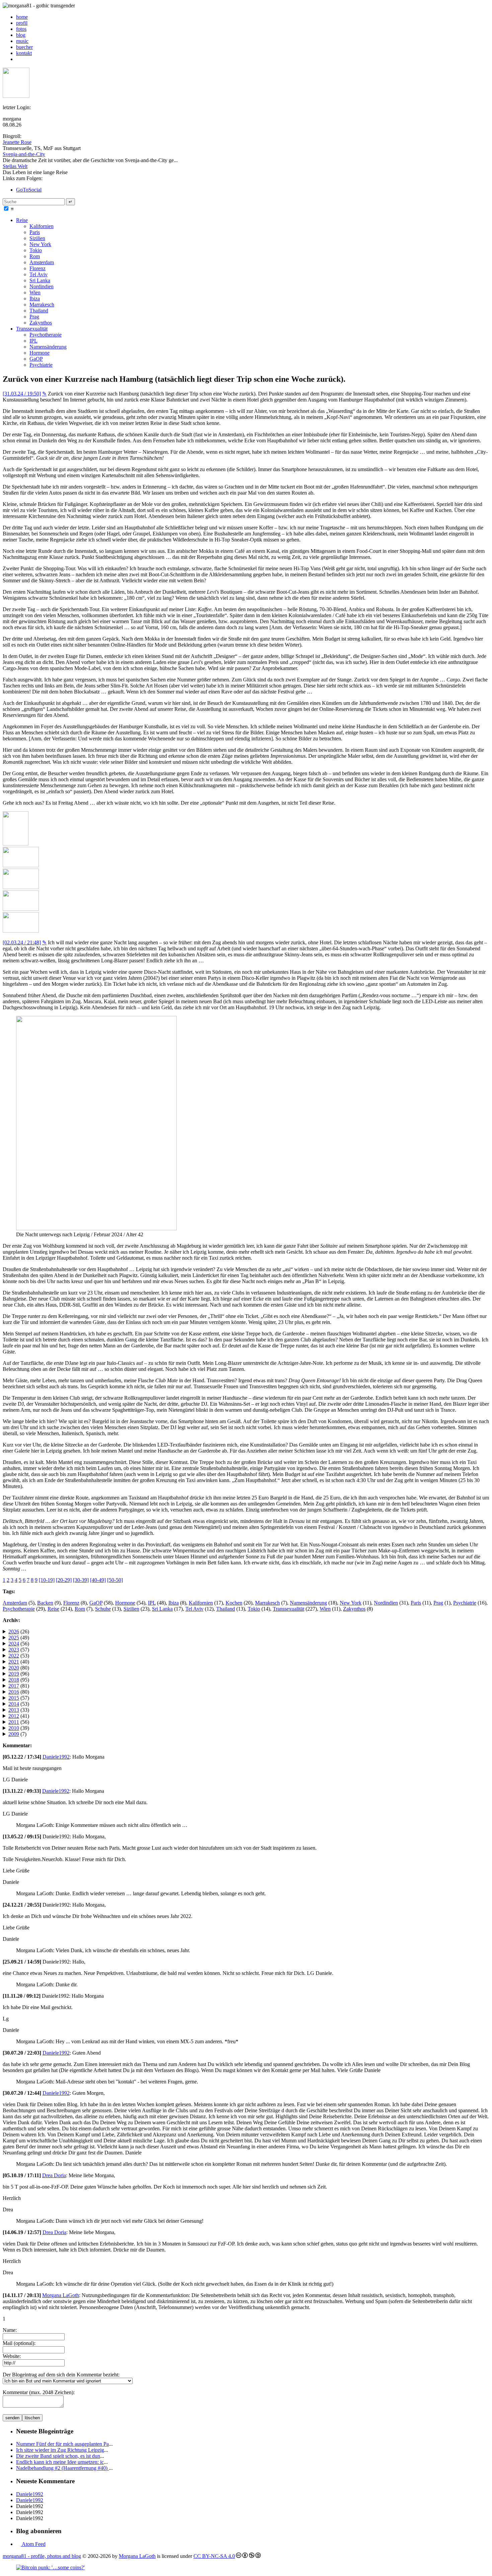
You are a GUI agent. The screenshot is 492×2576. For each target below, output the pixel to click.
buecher (24, 47)
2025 (14, 1638)
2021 (14, 1662)
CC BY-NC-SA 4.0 (214, 2556)
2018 (14, 1680)
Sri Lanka (40, 280)
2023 (14, 1650)
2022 (14, 1656)
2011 (14, 1722)
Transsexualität (32, 329)
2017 (14, 1686)
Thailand (39, 311)
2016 (14, 1692)
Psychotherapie (46, 335)
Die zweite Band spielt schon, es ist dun (58, 2456)
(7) (17, 1734)
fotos (21, 29)
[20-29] (64, 1580)
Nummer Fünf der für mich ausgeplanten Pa (62, 2444)
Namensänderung (48, 347)
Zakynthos (41, 323)
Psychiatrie (41, 365)
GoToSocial (29, 190)
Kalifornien (42, 226)
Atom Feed (33, 2544)
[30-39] (81, 1580)
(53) (19, 1656)
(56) (19, 1644)
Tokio (36, 250)
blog (21, 35)
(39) (19, 1728)
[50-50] (115, 1580)
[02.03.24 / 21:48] (22, 942)
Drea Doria (54, 2175)
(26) (19, 1632)
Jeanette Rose (17, 142)
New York (40, 244)
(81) (19, 1686)
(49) (19, 1638)
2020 (14, 1668)
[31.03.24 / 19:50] (22, 394)
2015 (14, 1698)
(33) (19, 1710)
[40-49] (98, 1580)
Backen (45, 1603)
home (22, 17)
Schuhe (103, 1609)
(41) (19, 1716)
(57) (19, 1650)
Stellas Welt (15, 166)
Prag (34, 317)
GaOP (36, 359)
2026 (14, 1632)
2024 (14, 1644)
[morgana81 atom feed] (18, 59)
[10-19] (47, 1580)
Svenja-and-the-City (24, 154)
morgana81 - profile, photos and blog (42, 2556)
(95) (19, 1680)
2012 (14, 1716)
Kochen (234, 1603)
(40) (19, 1662)
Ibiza (35, 299)
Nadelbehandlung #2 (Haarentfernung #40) (62, 2468)
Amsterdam (42, 262)
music (22, 41)
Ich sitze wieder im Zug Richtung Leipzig (60, 2450)
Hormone (39, 353)
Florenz (37, 268)
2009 (14, 1734)
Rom (35, 256)
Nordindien (42, 286)
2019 (14, 1674)
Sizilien (37, 238)
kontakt (24, 53)
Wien (35, 292)
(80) (19, 1668)
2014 (14, 1704)
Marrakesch (42, 305)
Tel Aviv (38, 274)
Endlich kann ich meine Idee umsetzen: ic (60, 2462)
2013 (14, 1710)
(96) (19, 1674)
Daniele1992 (56, 1757)
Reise (22, 220)
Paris (35, 232)
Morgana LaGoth (61, 2295)
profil (22, 23)
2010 (14, 1728)
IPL (33, 341)
